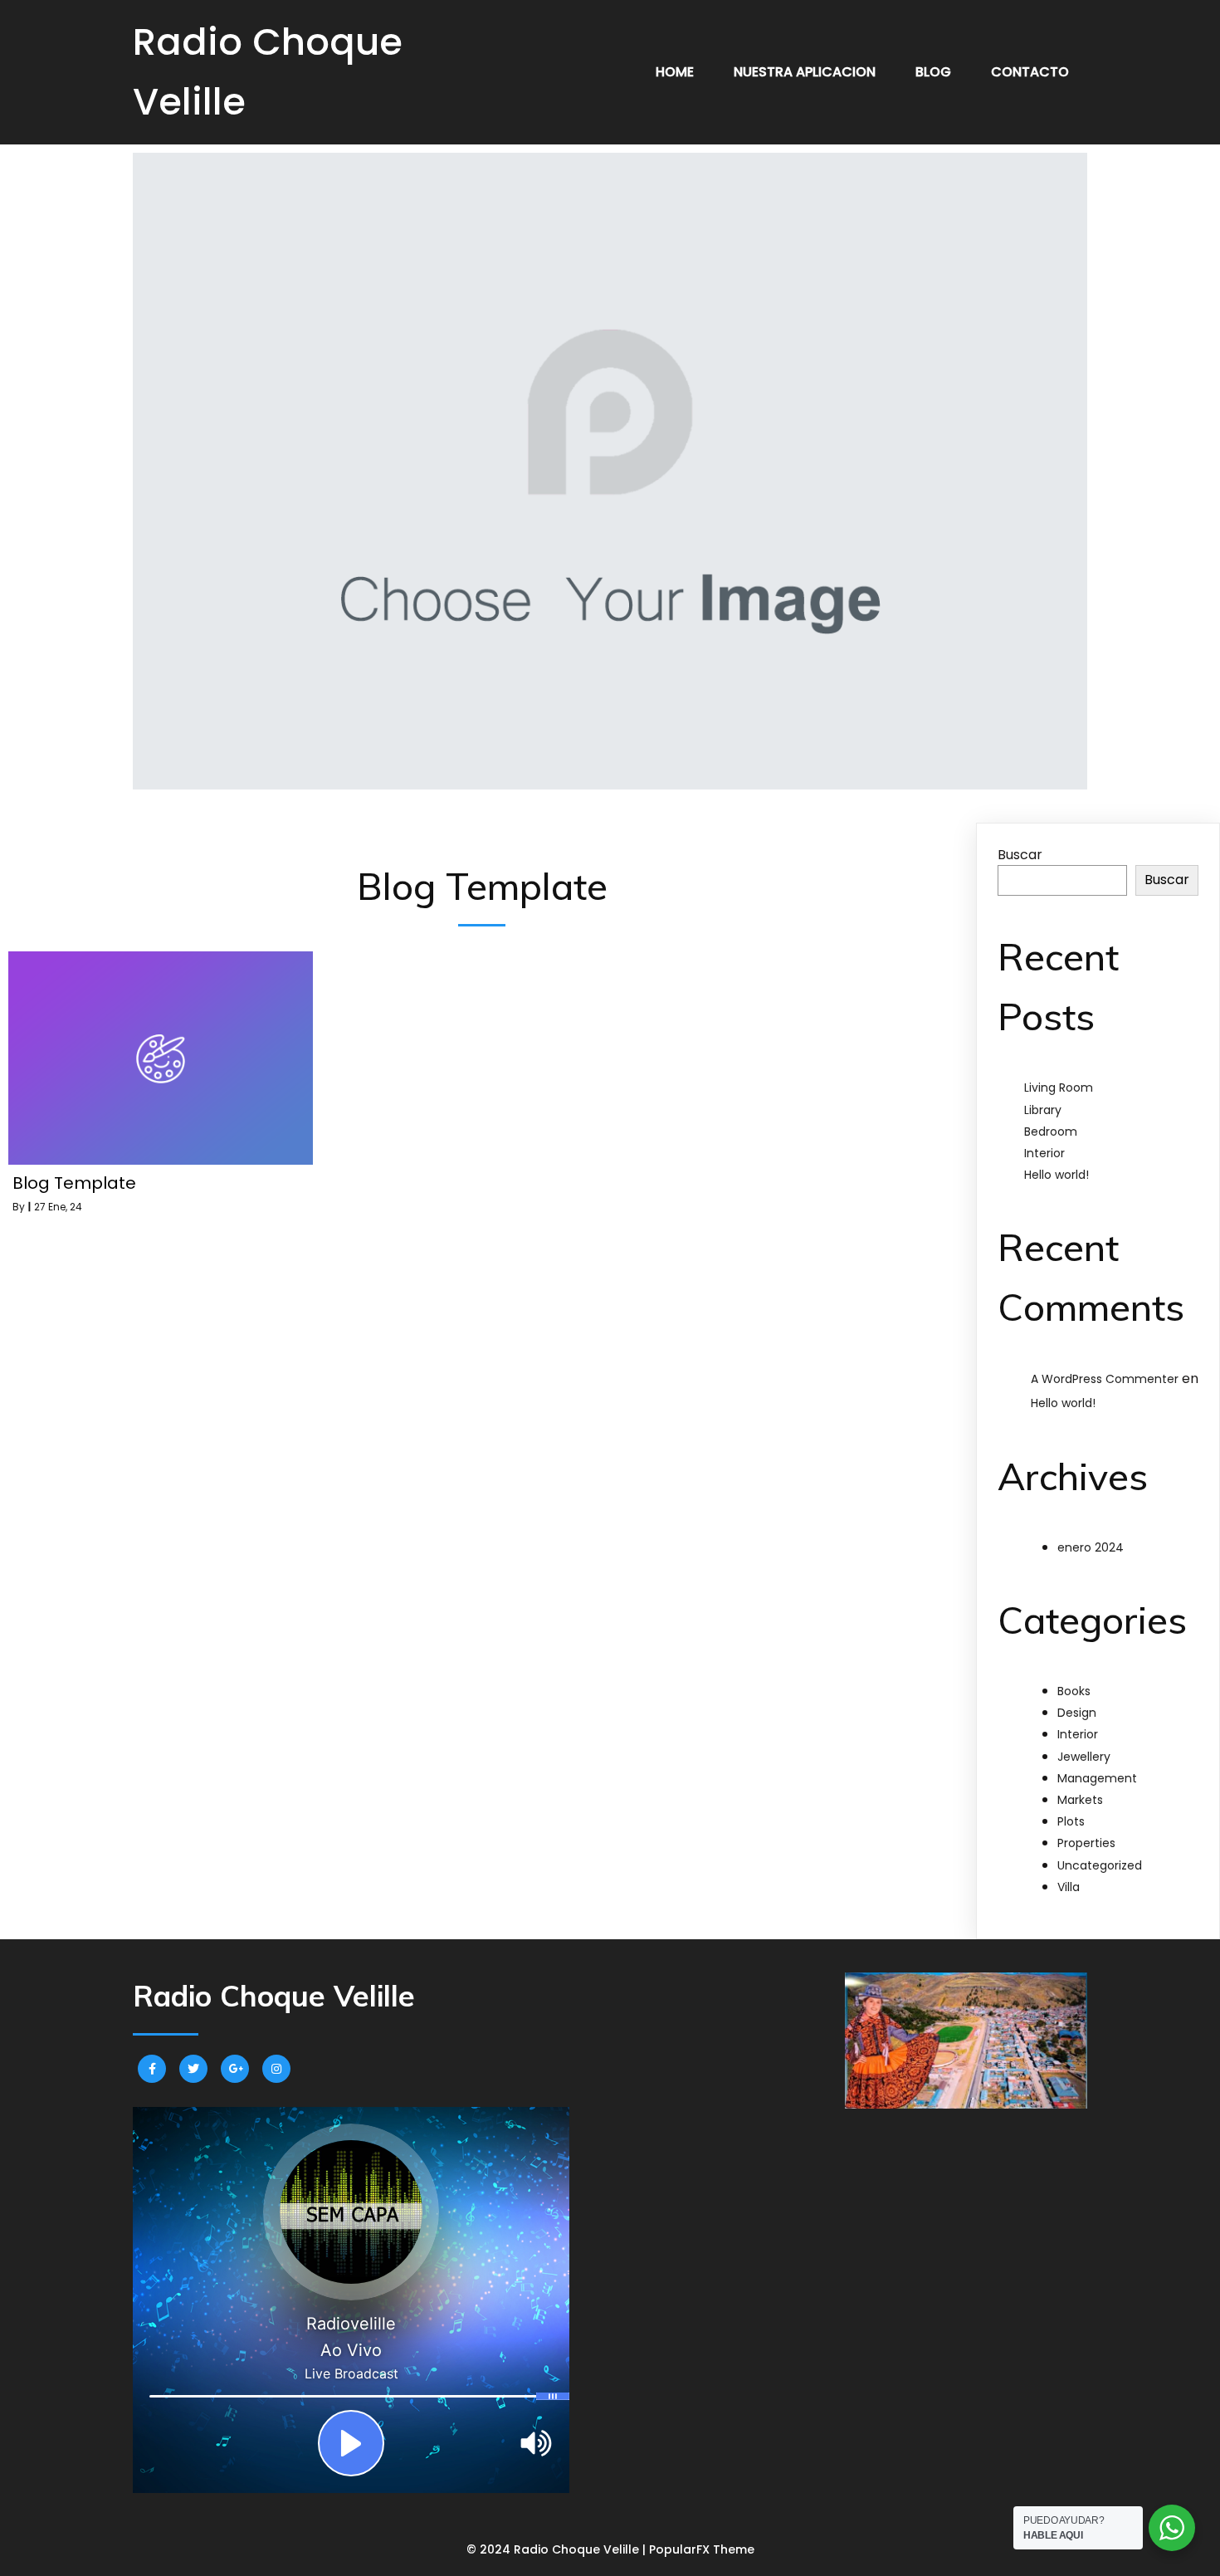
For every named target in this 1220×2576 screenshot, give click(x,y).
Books (1074, 1691)
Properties (1086, 1843)
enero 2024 (1091, 1547)
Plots (1071, 1821)
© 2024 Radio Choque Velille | (558, 2549)
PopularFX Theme (702, 2549)
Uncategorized (1100, 1865)
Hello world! (1057, 1175)
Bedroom (1051, 1132)
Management (1097, 1778)
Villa (1069, 1887)
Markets (1080, 1800)
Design (1077, 1713)
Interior (1044, 1153)
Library (1043, 1110)
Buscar (1020, 855)
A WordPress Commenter (1105, 1379)
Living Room (1059, 1088)
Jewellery (1084, 1757)
